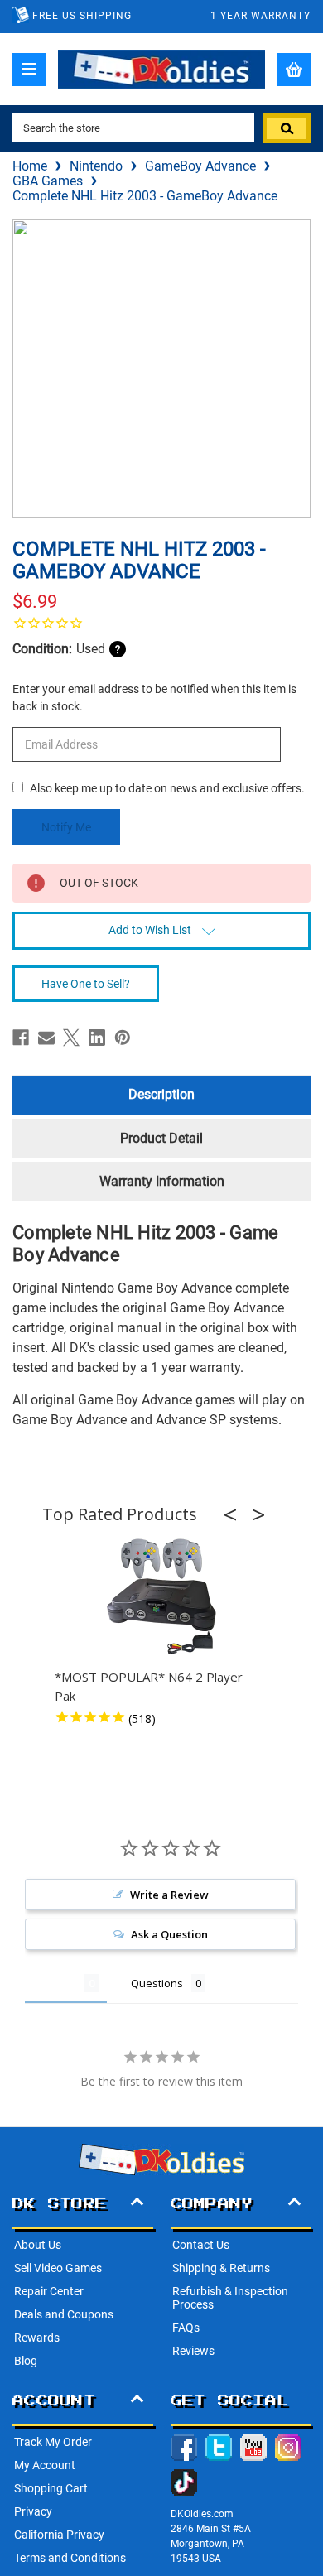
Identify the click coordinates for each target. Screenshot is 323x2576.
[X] (71, 1038)
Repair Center (49, 2291)
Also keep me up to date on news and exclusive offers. (167, 788)
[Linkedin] (97, 1038)
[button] (235, 1514)
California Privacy (59, 2535)
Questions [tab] (157, 1983)
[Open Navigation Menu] (29, 70)
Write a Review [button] (169, 1895)
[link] (161, 623)
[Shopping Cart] (294, 70)
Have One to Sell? (86, 984)
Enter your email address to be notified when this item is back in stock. (154, 698)
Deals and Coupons (64, 2314)
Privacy (33, 2511)
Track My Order (53, 2442)
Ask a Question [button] (169, 1934)
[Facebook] (21, 1038)
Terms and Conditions (70, 2558)
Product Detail (161, 1138)
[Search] (287, 128)
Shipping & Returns (221, 2268)
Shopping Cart (51, 2488)
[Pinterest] (123, 1038)
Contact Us (201, 2245)
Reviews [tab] (55, 1983)
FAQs (186, 2328)
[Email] (46, 1038)
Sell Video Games (58, 2268)
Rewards (37, 2338)
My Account (45, 2465)
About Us (38, 2245)
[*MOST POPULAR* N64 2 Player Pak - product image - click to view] (161, 1597)
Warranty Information (162, 1181)
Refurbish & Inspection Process (230, 2298)
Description (161, 1094)
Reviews (193, 2351)
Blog (26, 2361)
